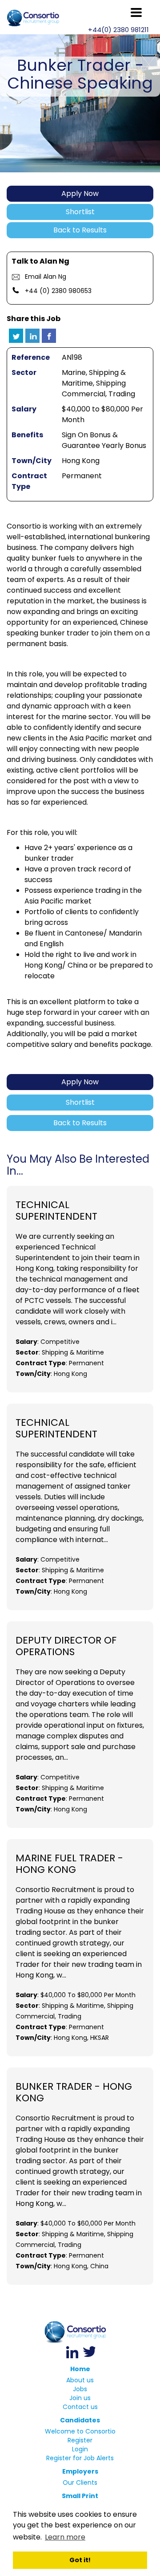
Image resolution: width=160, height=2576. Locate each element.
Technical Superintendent (56, 1211)
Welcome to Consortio (80, 2431)
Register (80, 2440)
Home (80, 2369)
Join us (80, 2398)
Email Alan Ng (46, 277)
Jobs (80, 2389)
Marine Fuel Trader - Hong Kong (69, 1864)
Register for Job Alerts (80, 2458)
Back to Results (80, 230)
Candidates (80, 2420)
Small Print (80, 2496)
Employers (80, 2471)
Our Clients (80, 2482)
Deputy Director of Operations (66, 1646)
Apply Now (80, 193)
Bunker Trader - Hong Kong (74, 2092)
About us (80, 2380)
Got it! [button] (80, 2560)
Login (80, 2449)
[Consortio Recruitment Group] (80, 2332)
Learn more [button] (65, 2537)
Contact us (80, 2407)
